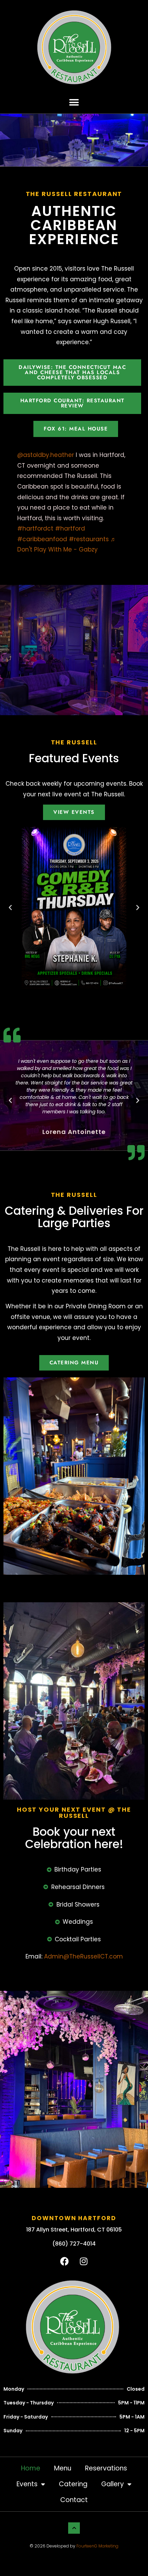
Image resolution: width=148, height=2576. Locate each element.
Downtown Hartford (74, 2218)
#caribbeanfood (42, 539)
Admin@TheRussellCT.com (83, 1956)
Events (27, 2484)
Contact (74, 2500)
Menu (63, 2468)
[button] (74, 102)
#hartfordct (35, 528)
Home (31, 2468)
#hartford (70, 528)
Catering (73, 2484)
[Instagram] (84, 2261)
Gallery (113, 2484)
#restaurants (89, 539)
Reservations (106, 2468)
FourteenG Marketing (97, 2546)
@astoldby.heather (46, 455)
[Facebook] (65, 2261)
